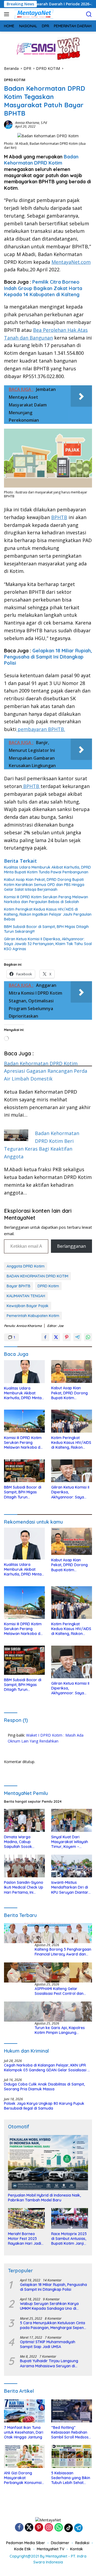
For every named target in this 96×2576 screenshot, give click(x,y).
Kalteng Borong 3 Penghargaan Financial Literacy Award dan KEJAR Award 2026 (63, 1952)
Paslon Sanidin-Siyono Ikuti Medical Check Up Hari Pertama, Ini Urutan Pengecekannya (24, 1887)
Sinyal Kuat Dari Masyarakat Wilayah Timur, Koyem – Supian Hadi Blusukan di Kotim (70, 1842)
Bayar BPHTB (19, 1286)
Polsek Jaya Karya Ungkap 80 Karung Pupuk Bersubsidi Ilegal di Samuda (44, 2106)
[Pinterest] (39, 2528)
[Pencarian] (89, 14)
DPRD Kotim (48, 1286)
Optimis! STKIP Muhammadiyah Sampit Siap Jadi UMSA (48, 2344)
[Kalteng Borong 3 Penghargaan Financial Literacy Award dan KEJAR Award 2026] (48, 1933)
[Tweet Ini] (56, 1337)
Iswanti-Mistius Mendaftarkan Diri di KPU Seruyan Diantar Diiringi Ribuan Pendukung (70, 1887)
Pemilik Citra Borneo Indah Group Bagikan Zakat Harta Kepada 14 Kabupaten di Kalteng (43, 288)
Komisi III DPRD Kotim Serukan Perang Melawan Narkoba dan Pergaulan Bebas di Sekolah (46, 899)
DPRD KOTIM (15, 80)
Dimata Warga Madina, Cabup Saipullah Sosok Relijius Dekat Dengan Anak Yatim (23, 1842)
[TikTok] (69, 2528)
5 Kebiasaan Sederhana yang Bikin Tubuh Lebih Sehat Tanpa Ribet (71, 2478)
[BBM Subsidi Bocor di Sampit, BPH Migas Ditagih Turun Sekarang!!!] (24, 1471)
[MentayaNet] (33, 14)
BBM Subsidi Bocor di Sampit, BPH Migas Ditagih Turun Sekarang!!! (46, 929)
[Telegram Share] (77, 1337)
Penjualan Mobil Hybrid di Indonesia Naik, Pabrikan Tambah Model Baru (44, 2198)
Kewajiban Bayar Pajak (28, 1306)
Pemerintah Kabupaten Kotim (33, 1316)
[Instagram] (49, 2528)
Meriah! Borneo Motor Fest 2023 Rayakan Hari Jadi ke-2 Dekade (25, 2239)
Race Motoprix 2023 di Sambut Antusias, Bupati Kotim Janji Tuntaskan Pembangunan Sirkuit (69, 2239)
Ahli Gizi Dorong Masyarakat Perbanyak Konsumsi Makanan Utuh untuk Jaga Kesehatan (23, 2478)
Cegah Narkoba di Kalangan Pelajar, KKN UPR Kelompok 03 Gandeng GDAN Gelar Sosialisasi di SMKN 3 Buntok (47, 2068)
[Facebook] (19, 2528)
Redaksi (82, 2543)
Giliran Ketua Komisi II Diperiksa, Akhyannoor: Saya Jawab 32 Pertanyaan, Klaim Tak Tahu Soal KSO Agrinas (48, 944)
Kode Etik (23, 2549)
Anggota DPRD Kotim (26, 1266)
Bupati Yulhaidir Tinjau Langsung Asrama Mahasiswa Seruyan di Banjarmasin (49, 2363)
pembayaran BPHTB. (41, 729)
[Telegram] (78, 2528)
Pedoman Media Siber (26, 2543)
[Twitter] (29, 2528)
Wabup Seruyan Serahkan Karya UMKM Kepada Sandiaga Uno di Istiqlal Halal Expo (49, 2306)
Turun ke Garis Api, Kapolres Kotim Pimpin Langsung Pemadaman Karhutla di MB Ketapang (60, 2030)
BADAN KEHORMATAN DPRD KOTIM (37, 1276)
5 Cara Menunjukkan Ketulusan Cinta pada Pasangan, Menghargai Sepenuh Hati (54, 2325)
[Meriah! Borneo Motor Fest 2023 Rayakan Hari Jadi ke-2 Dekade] (26, 2218)
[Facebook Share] (45, 1337)
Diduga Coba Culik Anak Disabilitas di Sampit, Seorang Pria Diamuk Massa (44, 2087)
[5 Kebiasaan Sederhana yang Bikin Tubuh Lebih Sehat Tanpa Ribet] (72, 2456)
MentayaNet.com (71, 262)
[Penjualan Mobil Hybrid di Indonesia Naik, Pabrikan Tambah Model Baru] (48, 2163)
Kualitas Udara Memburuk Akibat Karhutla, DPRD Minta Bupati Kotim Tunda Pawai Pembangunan (47, 870)
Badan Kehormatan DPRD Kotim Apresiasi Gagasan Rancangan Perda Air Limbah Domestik (46, 1071)
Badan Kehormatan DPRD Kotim (41, 160)
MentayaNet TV (51, 2549)
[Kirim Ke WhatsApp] (88, 1337)
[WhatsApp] (59, 2528)
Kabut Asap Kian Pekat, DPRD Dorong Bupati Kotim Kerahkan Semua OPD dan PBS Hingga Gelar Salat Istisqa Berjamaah (44, 884)
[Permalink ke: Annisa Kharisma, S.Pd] (8, 124)
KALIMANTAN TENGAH (26, 1296)
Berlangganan (71, 1246)
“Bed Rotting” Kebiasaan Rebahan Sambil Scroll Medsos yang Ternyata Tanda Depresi (71, 2432)
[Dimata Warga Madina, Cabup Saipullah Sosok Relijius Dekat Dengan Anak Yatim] (24, 1820)
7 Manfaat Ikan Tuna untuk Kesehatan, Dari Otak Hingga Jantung (24, 2432)
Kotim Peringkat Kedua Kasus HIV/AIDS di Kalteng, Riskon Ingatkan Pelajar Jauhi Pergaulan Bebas (48, 914)
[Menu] (8, 14)
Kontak (77, 2549)
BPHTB (59, 517)
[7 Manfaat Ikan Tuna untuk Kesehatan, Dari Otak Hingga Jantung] (24, 2411)
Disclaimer (60, 2543)
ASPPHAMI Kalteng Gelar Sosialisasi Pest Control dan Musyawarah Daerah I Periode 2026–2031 (62, 1991)
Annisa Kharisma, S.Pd (31, 123)
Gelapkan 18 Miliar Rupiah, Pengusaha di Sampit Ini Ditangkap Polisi (48, 657)
